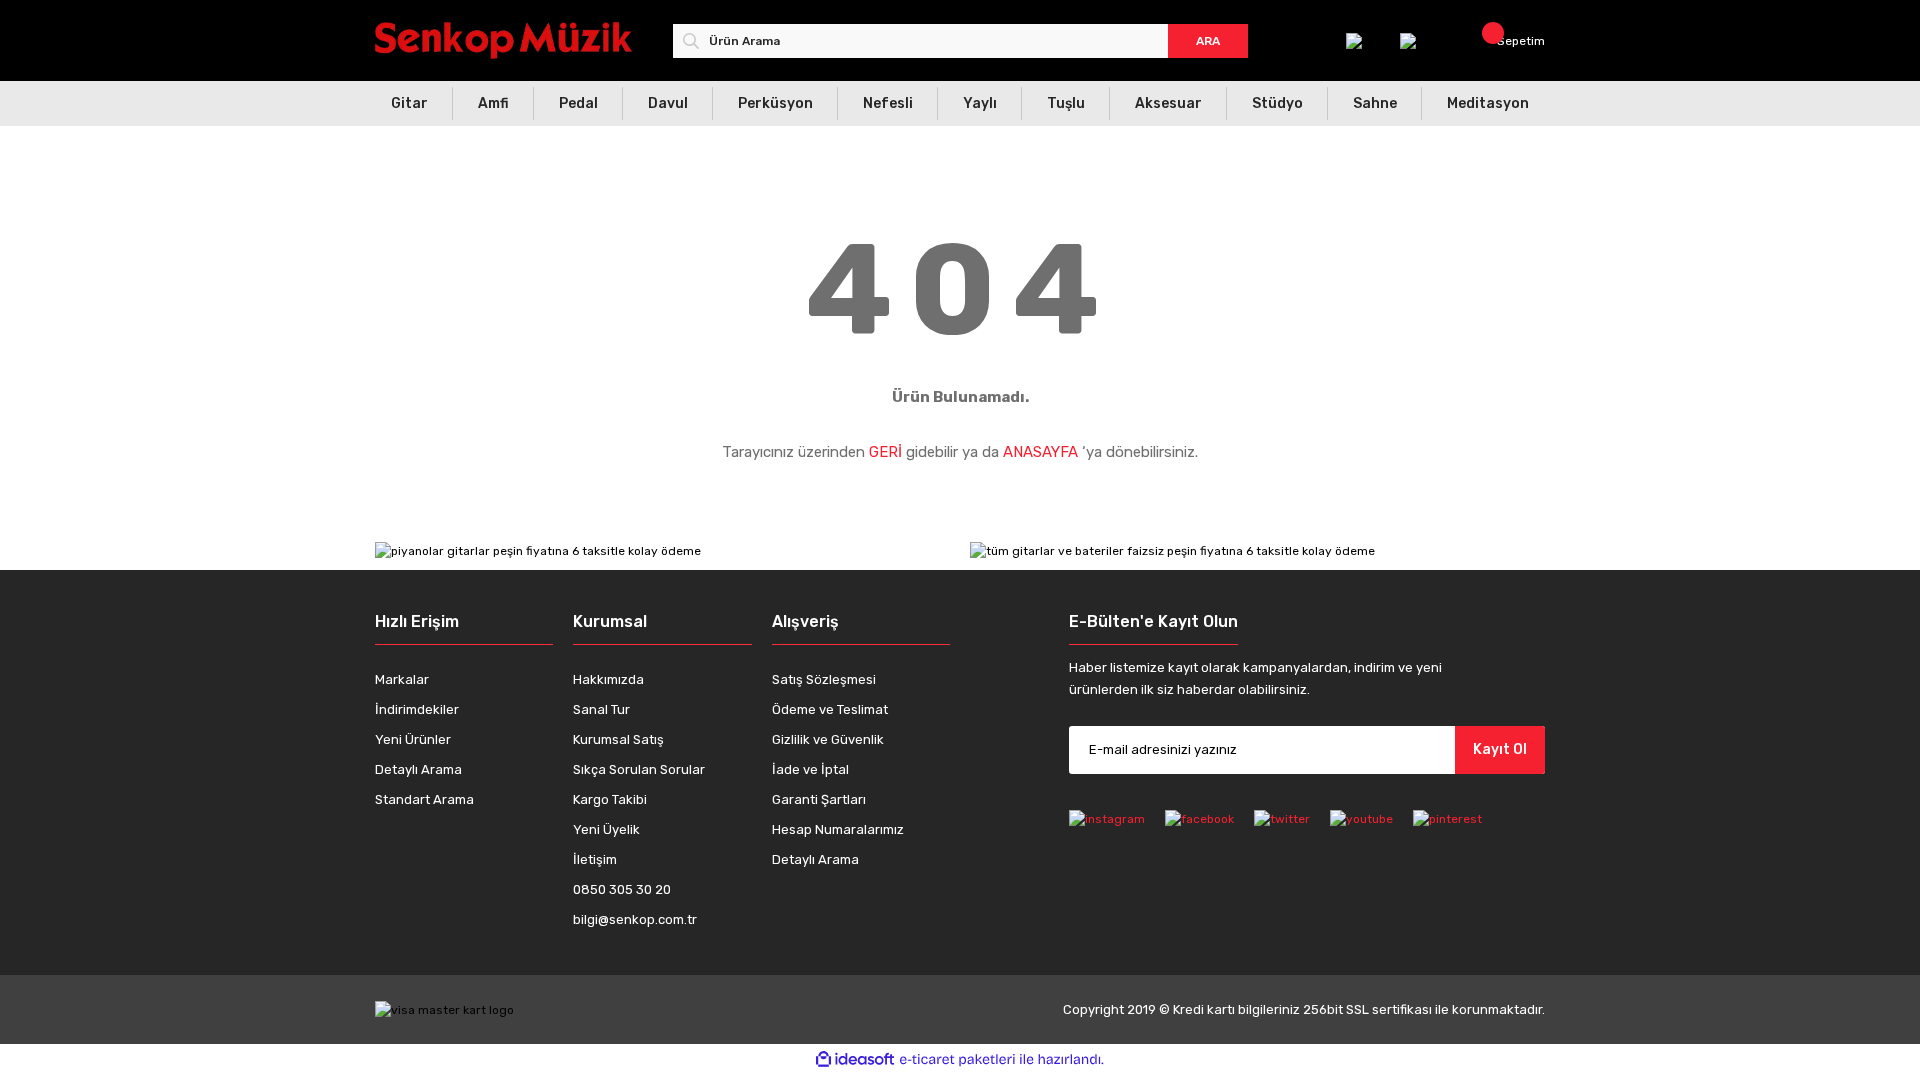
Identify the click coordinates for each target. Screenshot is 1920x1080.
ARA (1208, 41)
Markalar (402, 679)
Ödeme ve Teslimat (830, 709)
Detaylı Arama (418, 769)
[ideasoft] (855, 1059)
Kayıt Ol (1500, 749)
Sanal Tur (601, 709)
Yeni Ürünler (413, 739)
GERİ (885, 452)
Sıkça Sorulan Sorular (639, 769)
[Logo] (503, 40)
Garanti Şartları (819, 799)
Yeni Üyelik (606, 829)
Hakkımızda (608, 679)
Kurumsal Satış (618, 739)
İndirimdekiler (417, 709)
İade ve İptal (810, 769)
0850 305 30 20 (622, 889)
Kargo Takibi (610, 799)
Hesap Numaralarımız (838, 829)
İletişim (595, 859)
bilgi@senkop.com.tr (635, 919)
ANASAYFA (1040, 452)
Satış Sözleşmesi (824, 679)
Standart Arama (424, 799)
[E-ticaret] (957, 1059)
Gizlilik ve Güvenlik (828, 739)
